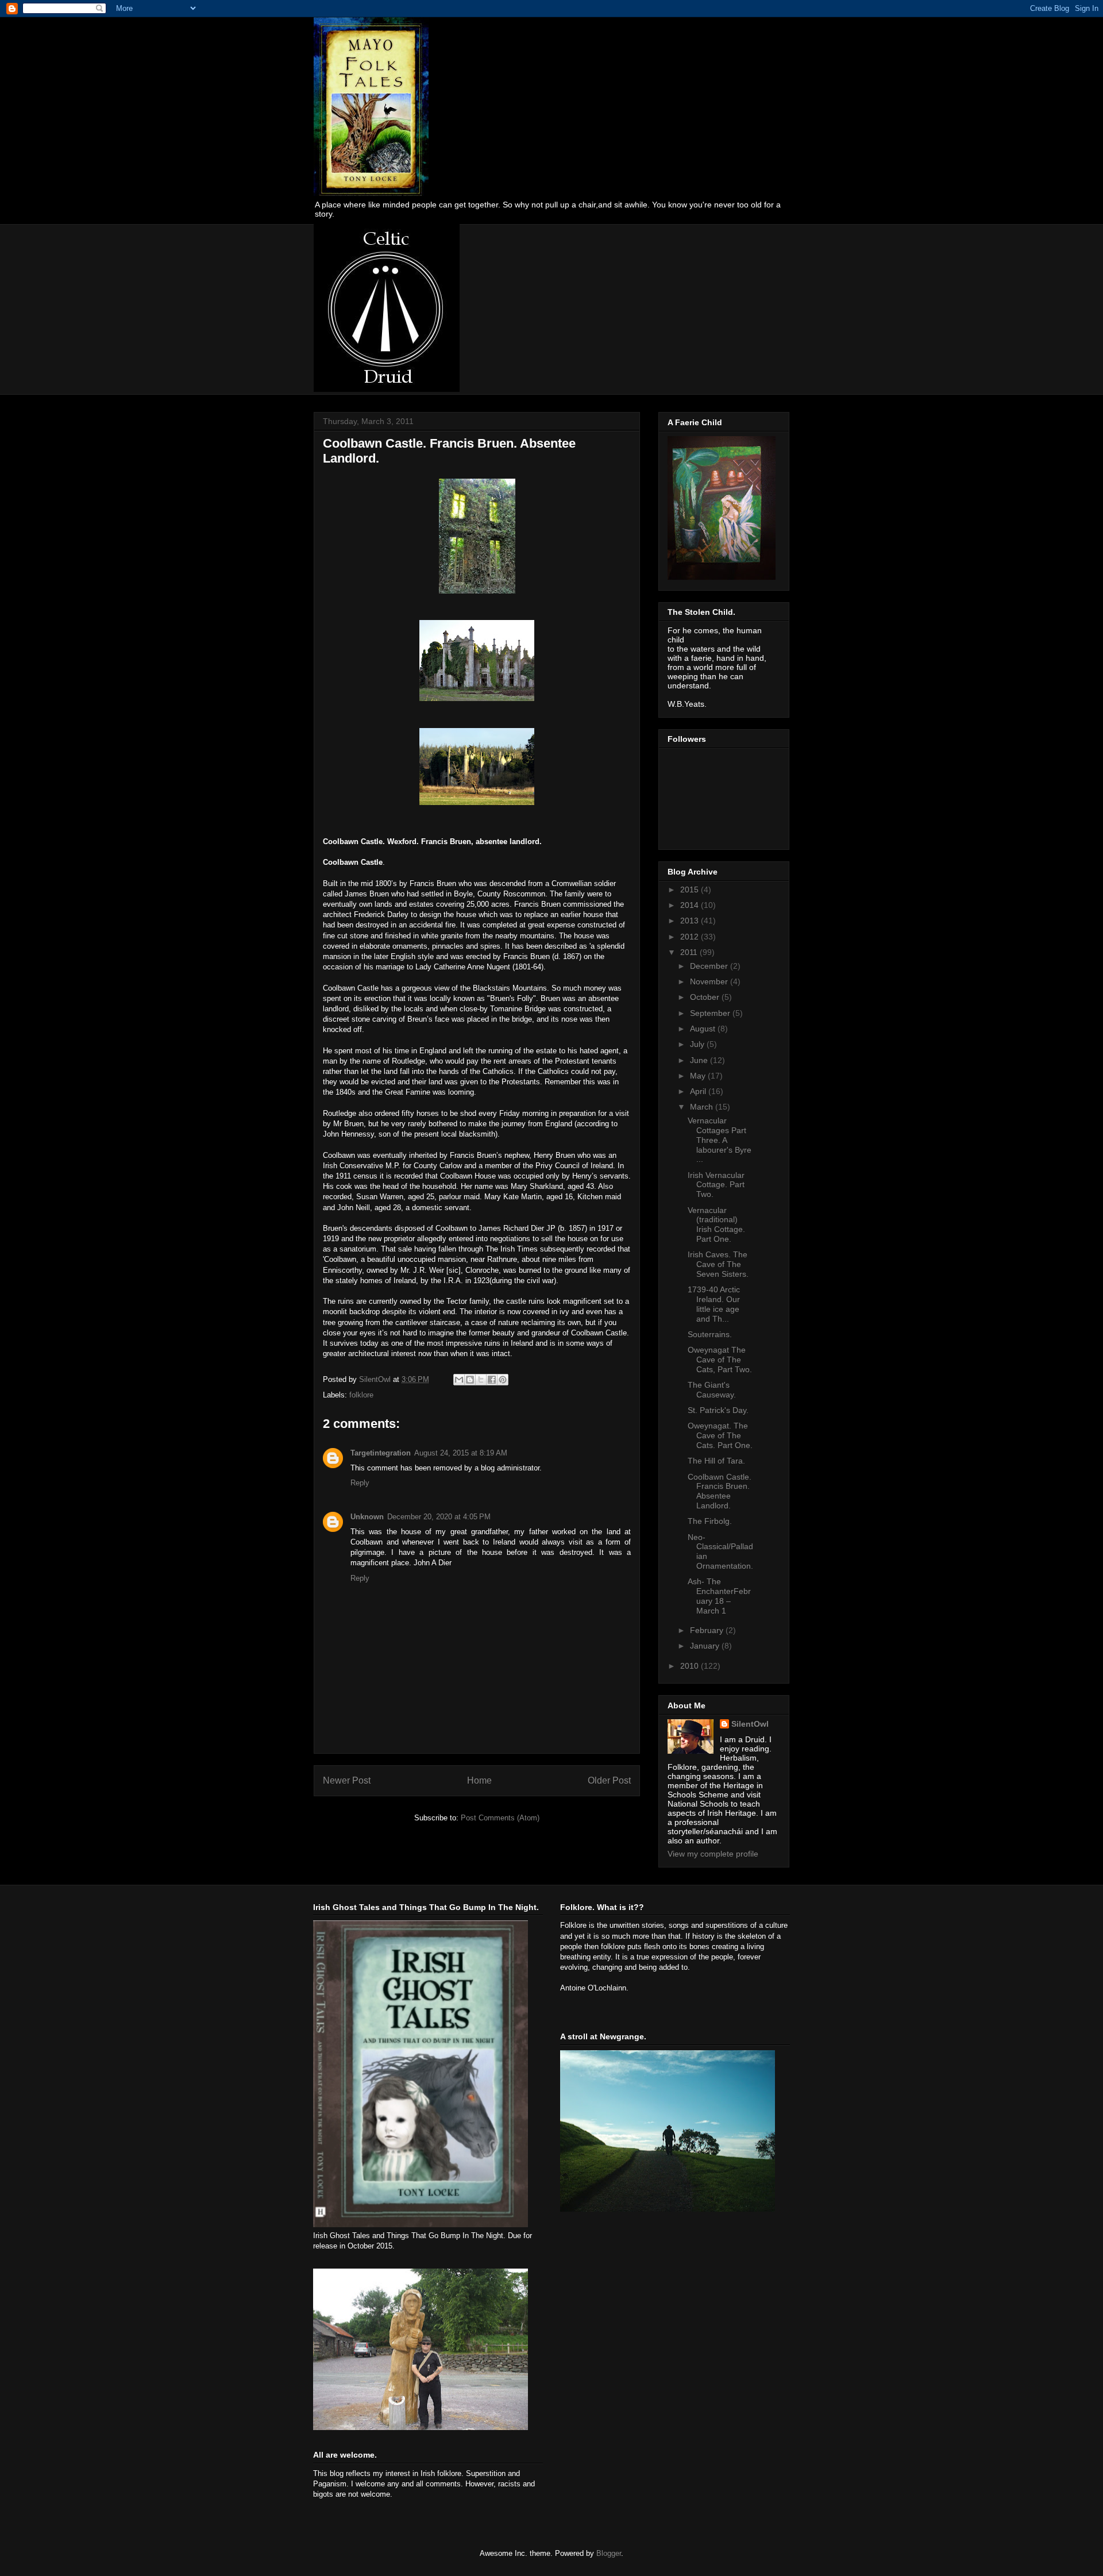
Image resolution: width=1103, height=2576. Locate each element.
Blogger (609, 2553)
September (711, 1013)
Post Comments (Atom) (500, 1818)
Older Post (609, 1780)
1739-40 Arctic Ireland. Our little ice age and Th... (714, 1304)
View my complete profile (713, 1854)
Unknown (367, 1517)
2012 (691, 937)
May (699, 1076)
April (699, 1091)
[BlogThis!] (470, 1380)
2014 (691, 905)
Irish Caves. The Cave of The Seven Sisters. (718, 1264)
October (706, 997)
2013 (691, 921)
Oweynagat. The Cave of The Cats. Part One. (720, 1435)
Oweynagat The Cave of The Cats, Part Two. (720, 1360)
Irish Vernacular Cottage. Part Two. (716, 1185)
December (710, 966)
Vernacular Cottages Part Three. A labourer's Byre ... (720, 1140)
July (698, 1044)
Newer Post (347, 1780)
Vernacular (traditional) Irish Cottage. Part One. (716, 1225)
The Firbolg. (710, 1521)
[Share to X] (481, 1380)
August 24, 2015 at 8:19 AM (461, 1453)
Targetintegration (381, 1453)
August (704, 1029)
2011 (690, 952)
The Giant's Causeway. (712, 1390)
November (710, 981)
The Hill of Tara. (716, 1461)
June (700, 1060)
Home (479, 1780)
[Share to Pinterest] (503, 1380)
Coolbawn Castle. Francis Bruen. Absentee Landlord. (720, 1491)
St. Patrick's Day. (718, 1410)
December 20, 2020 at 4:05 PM (439, 1517)
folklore (361, 1395)
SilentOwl (750, 1724)
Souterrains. (710, 1334)
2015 (691, 890)
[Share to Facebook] (492, 1380)
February (708, 1630)
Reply (360, 1483)
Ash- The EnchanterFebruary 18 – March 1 (719, 1596)
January (706, 1646)
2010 (691, 1666)
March (703, 1107)
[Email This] (459, 1380)
